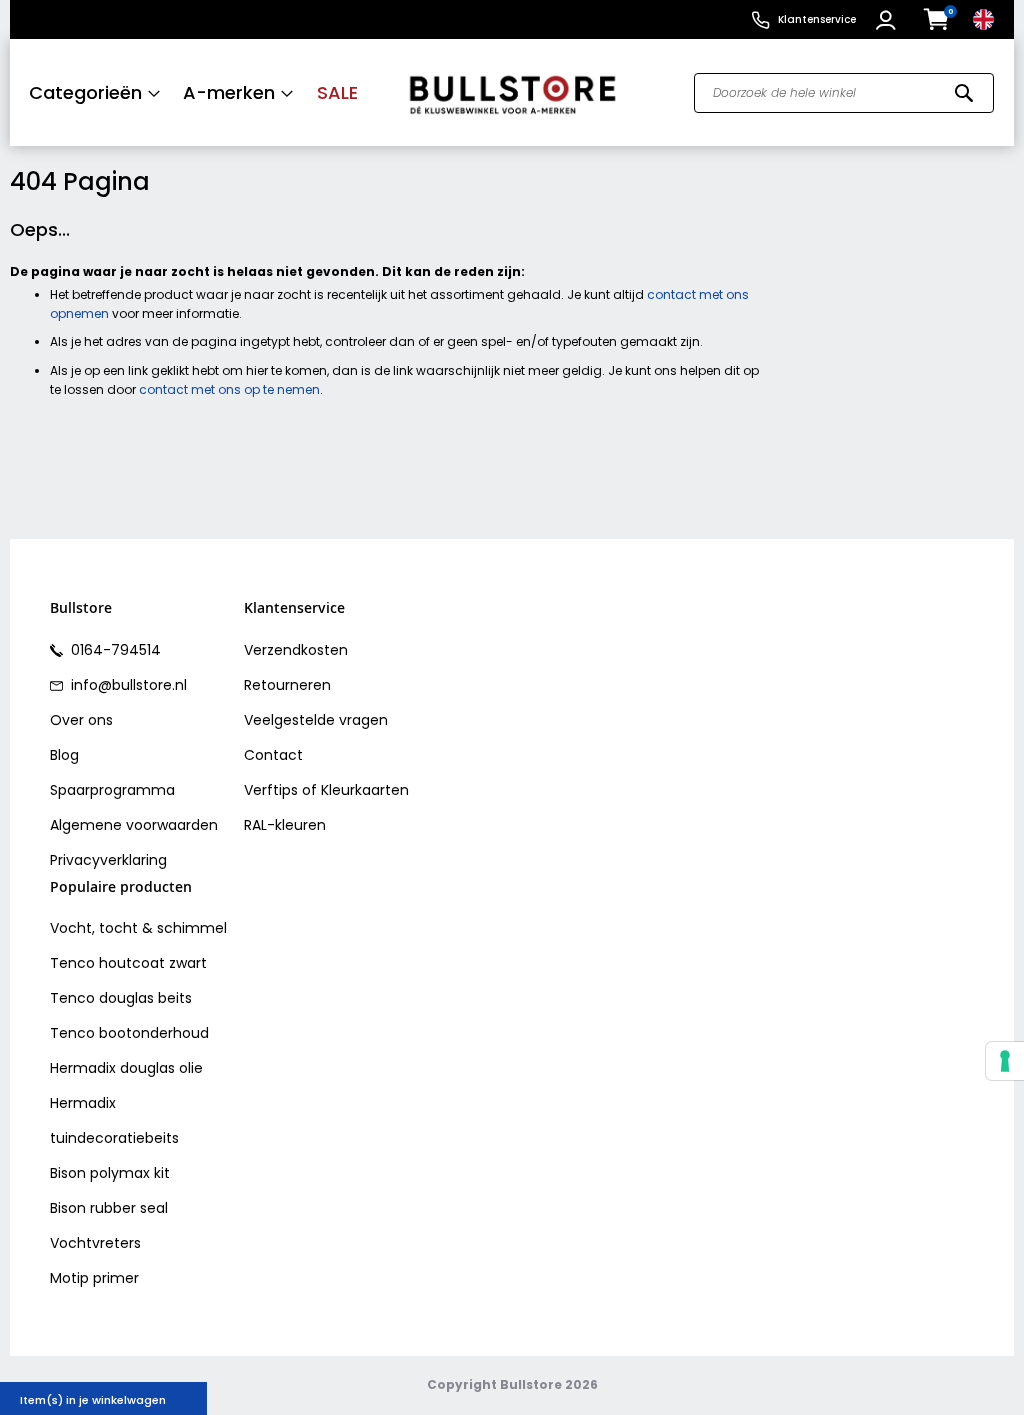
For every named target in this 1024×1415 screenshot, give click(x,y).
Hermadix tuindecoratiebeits (114, 1120)
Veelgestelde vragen (316, 720)
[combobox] (844, 93)
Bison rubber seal (109, 1208)
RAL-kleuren (285, 825)
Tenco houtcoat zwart (128, 963)
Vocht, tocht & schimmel (138, 928)
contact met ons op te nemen (229, 389)
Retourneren (287, 685)
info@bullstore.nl (127, 685)
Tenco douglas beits (121, 998)
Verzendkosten (296, 650)
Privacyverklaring (108, 860)
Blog (64, 755)
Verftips (271, 790)
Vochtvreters (95, 1243)
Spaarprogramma (112, 790)
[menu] (200, 92)
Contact (273, 755)
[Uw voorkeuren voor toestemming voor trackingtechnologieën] (1005, 1061)
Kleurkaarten (365, 790)
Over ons (81, 720)
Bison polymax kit (110, 1173)
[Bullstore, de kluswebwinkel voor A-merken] (512, 92)
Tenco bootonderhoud (129, 1033)
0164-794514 (114, 650)
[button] (888, 20)
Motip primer (94, 1278)
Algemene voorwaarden (134, 825)
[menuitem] (95, 92)
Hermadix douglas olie (126, 1068)
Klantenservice (817, 19)
